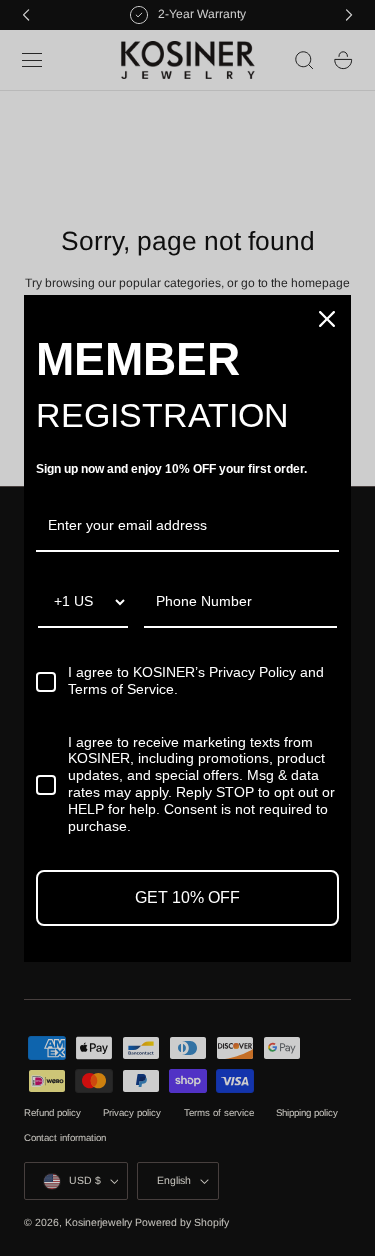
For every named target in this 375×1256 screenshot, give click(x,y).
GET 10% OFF (187, 897)
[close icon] (327, 319)
